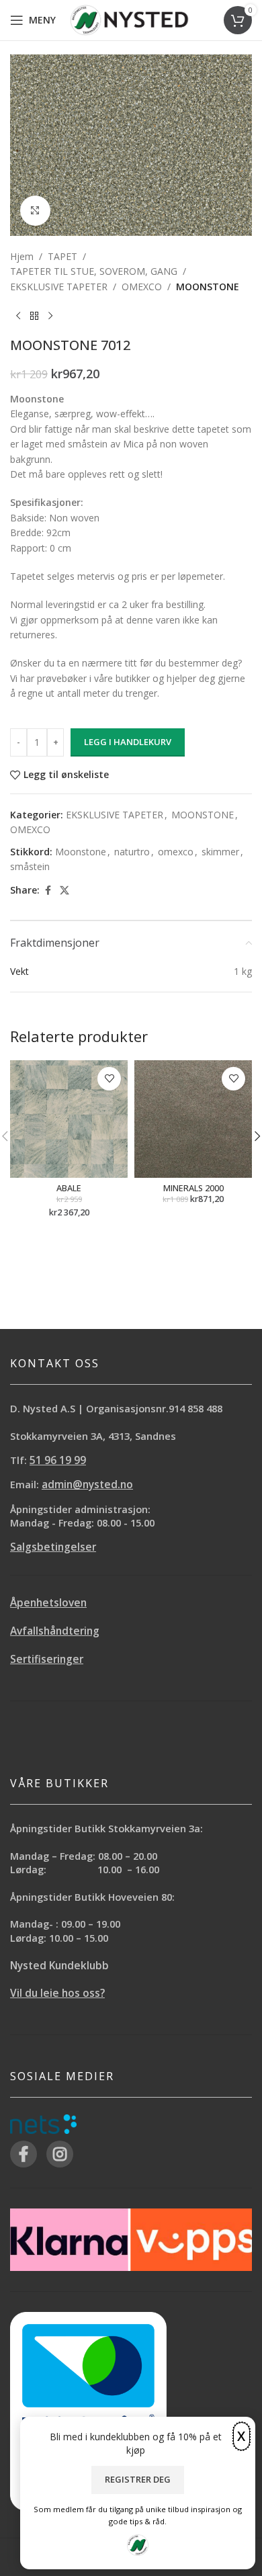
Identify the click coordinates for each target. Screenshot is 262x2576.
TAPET (62, 256)
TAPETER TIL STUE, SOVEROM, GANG (94, 271)
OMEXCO (142, 287)
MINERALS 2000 (193, 1188)
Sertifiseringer (47, 1659)
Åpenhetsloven (48, 1603)
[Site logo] (129, 19)
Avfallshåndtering (55, 1631)
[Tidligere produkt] (18, 316)
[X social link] (64, 891)
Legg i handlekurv (128, 742)
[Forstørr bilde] (35, 211)
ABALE (69, 1188)
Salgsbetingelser (53, 1547)
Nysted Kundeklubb (59, 1966)
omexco (176, 852)
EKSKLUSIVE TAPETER (59, 287)
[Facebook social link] (48, 891)
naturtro (132, 852)
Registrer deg (138, 2479)
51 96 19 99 (58, 1460)
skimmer (220, 852)
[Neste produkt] (50, 316)
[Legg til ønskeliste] (109, 1079)
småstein (30, 866)
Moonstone (81, 852)
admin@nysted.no (87, 1485)
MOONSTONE (208, 287)
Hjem (22, 256)
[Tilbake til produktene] (34, 316)
